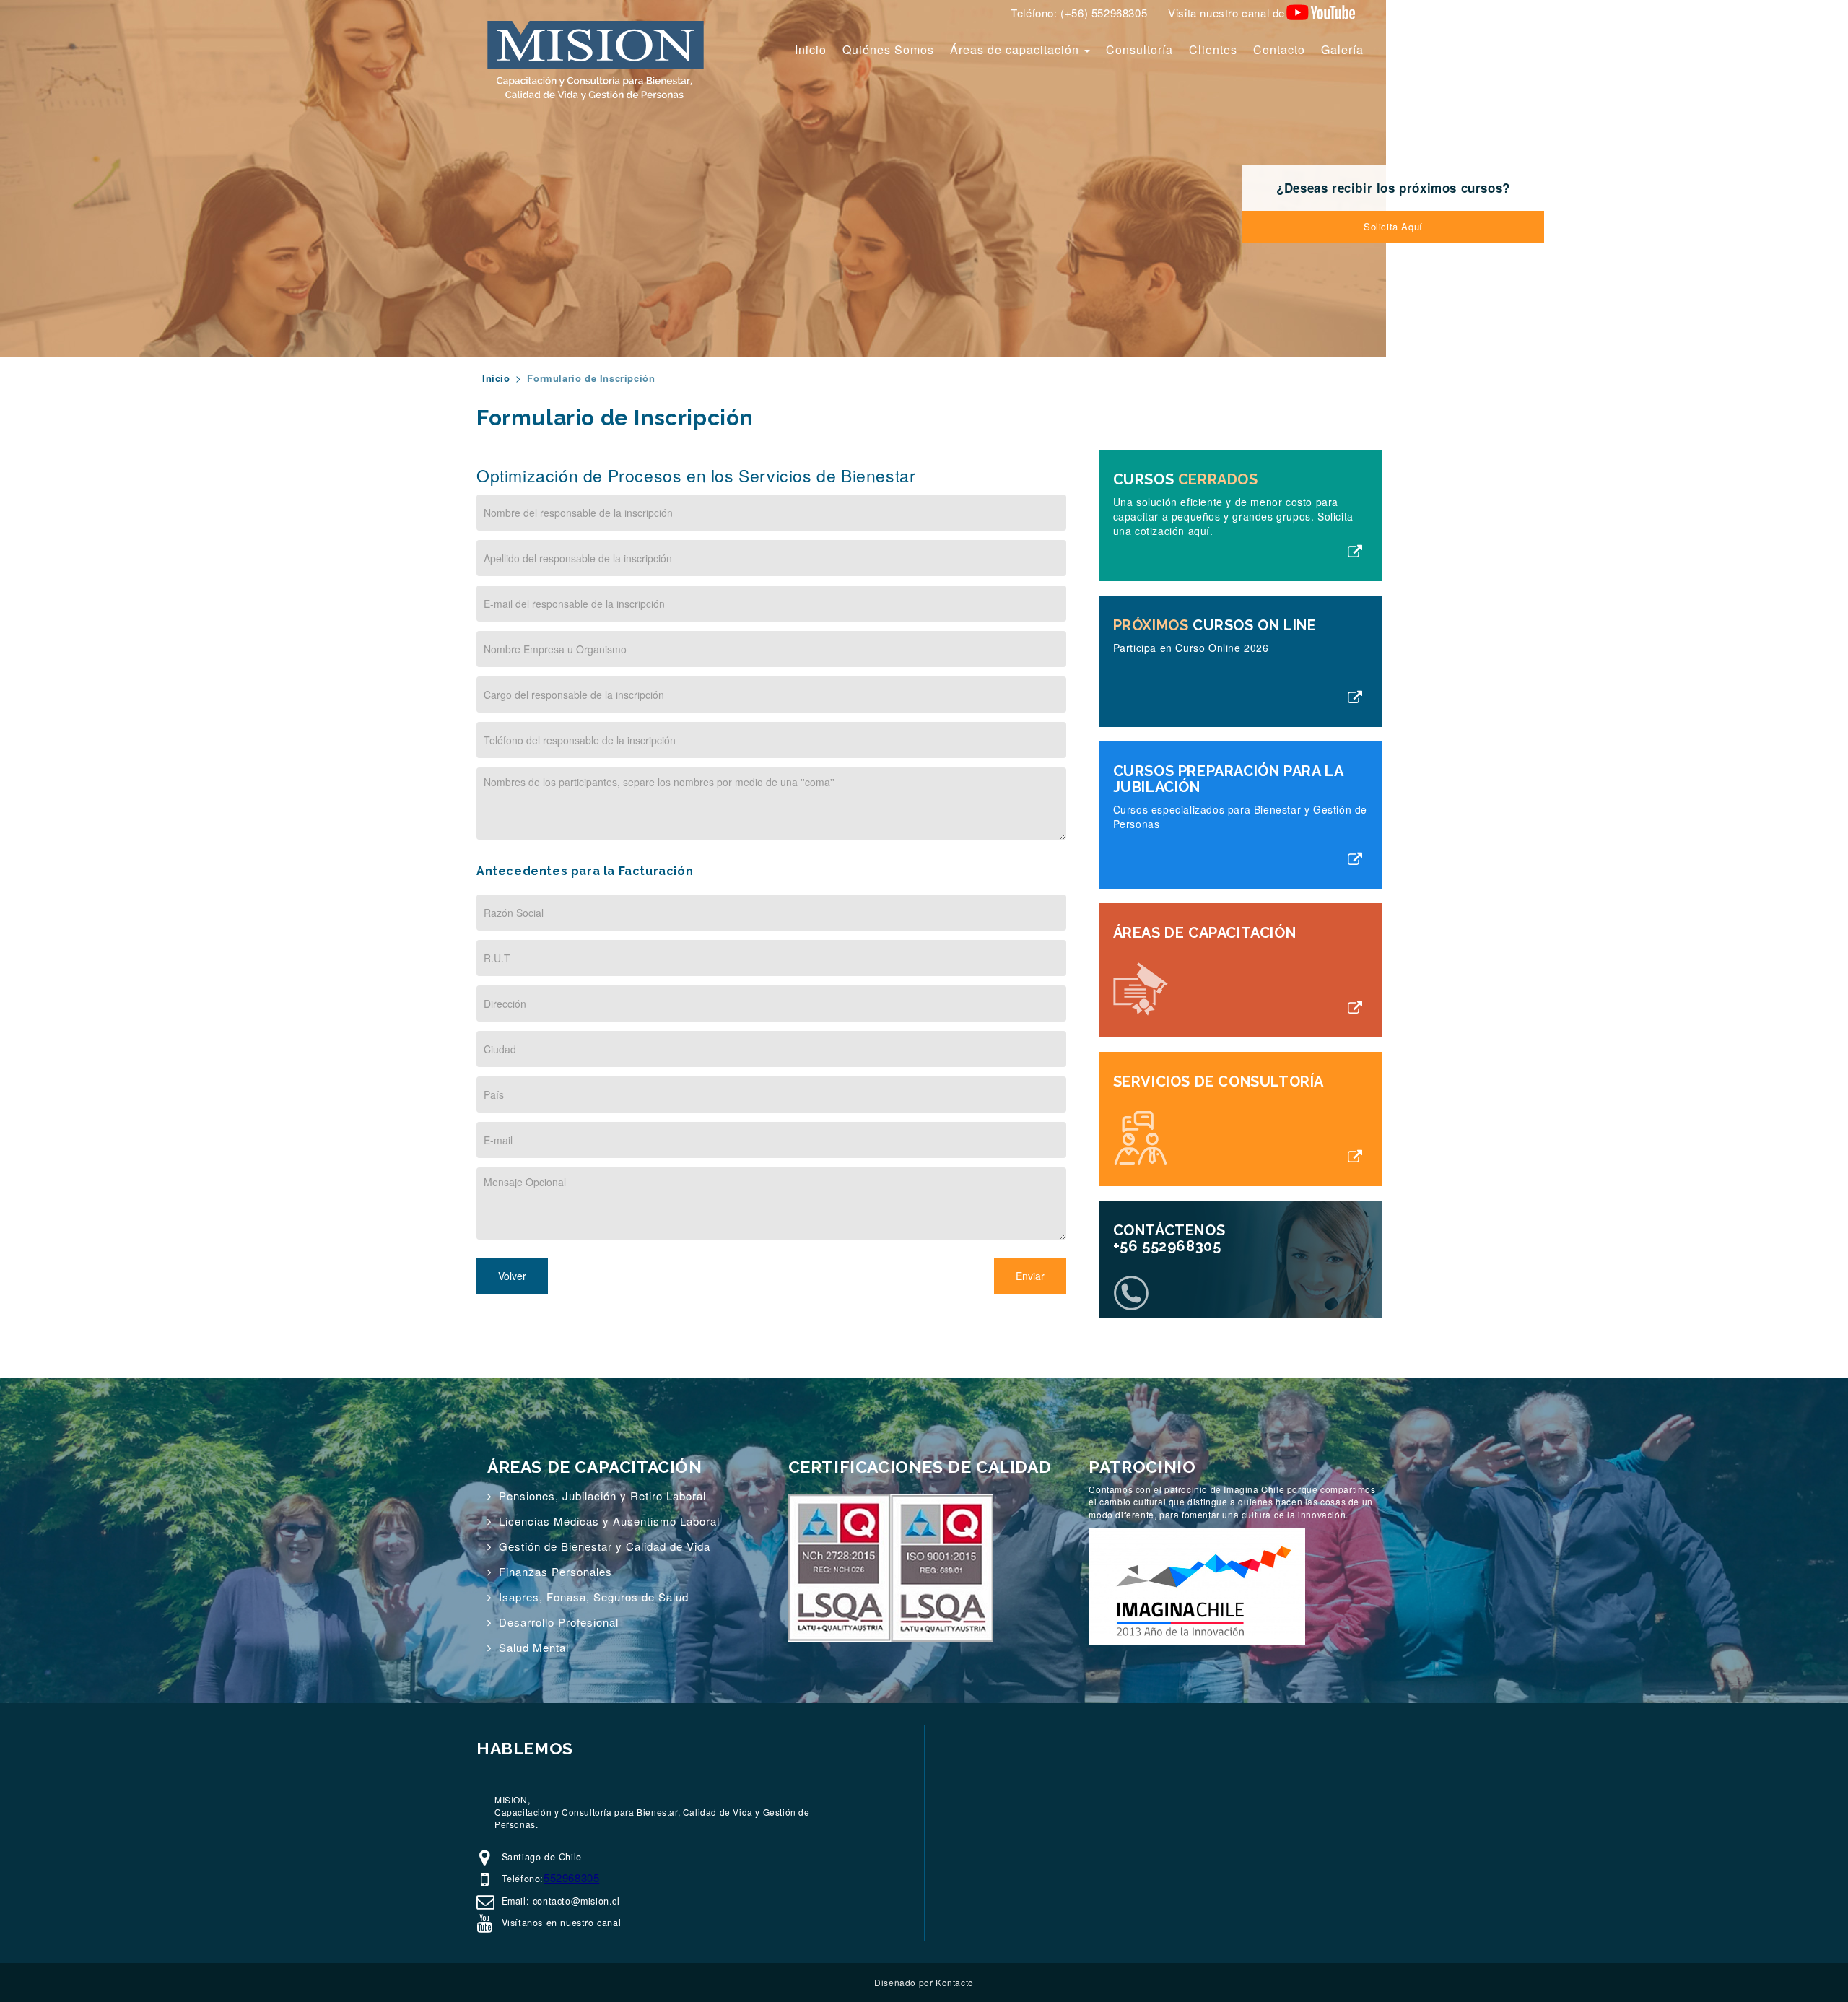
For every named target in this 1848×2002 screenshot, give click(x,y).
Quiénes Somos (888, 49)
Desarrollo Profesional (559, 1622)
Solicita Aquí (1393, 226)
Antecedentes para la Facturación (585, 871)
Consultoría (1139, 49)
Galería (1342, 49)
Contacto (1279, 49)
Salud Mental (534, 1647)
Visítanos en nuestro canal (559, 1923)
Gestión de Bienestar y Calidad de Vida (605, 1546)
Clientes (1213, 49)
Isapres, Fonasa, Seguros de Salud (594, 1597)
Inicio (811, 49)
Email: (515, 1901)
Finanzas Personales (555, 1571)
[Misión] (596, 60)
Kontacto (955, 1982)
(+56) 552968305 (1104, 13)
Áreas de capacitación (1016, 49)
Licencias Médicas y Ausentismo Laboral (609, 1521)
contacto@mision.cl (576, 1901)
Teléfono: (521, 1879)
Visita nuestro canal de (1226, 13)
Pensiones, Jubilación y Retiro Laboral (602, 1496)
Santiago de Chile (540, 1857)
